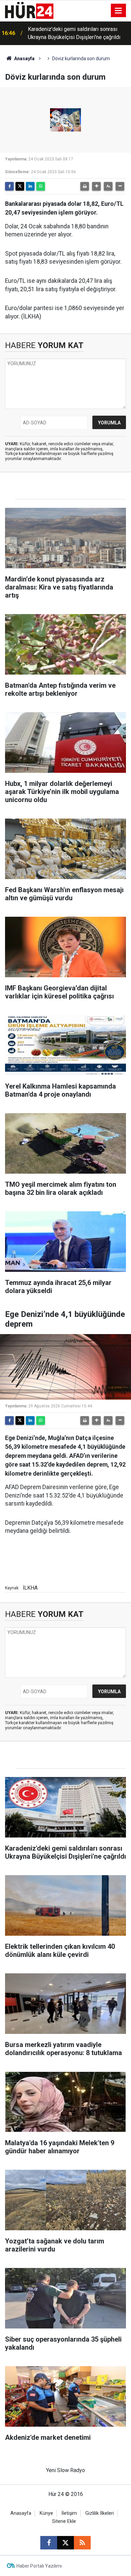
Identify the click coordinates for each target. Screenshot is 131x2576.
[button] (96, 186)
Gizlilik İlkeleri (100, 2513)
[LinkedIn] (30, 186)
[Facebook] (9, 186)
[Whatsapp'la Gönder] (41, 186)
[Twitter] (20, 186)
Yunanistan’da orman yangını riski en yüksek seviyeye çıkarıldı (70, 33)
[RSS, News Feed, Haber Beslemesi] (82, 2543)
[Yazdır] (85, 186)
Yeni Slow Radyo (65, 2470)
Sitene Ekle (64, 2521)
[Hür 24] (29, 10)
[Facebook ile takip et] (49, 2543)
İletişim (69, 2513)
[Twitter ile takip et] (65, 2543)
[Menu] (119, 11)
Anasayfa (24, 59)
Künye (46, 2513)
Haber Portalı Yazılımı (39, 2566)
